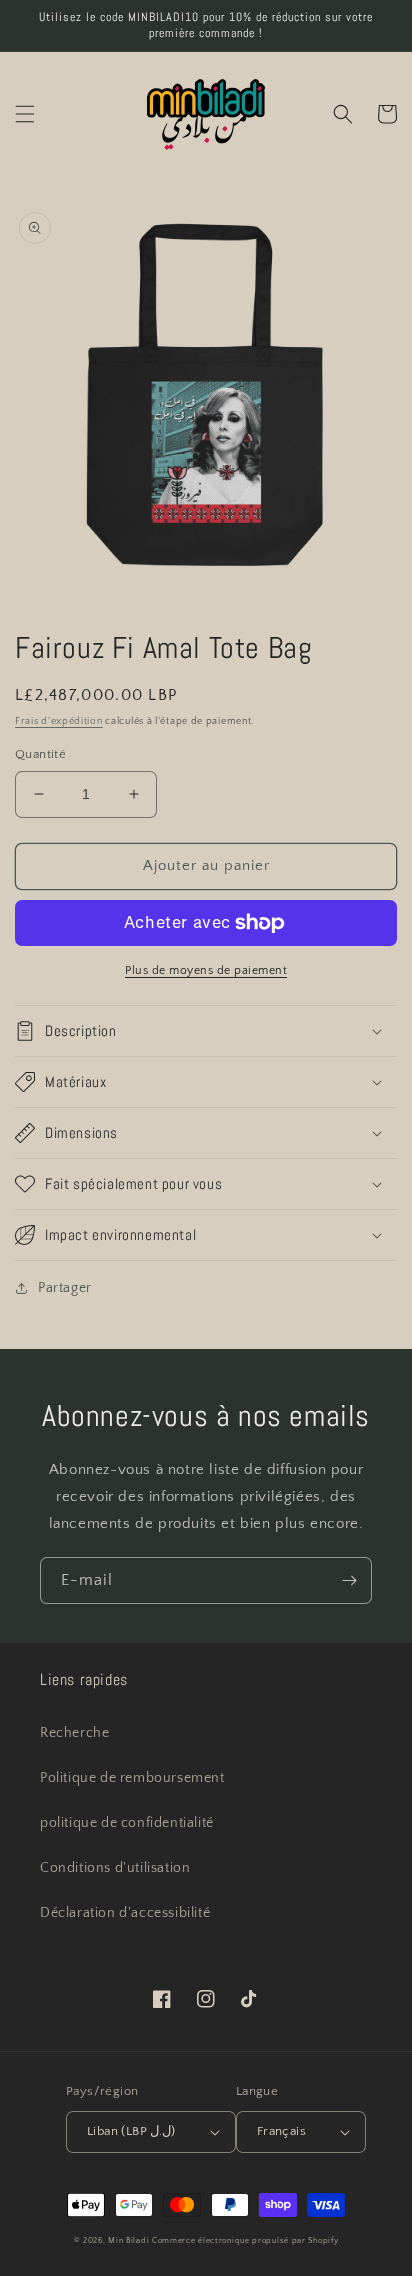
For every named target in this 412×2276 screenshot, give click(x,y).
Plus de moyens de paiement (206, 970)
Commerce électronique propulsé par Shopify (245, 2240)
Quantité (40, 754)
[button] (25, 114)
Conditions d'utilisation (115, 1868)
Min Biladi (128, 2240)
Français (281, 2131)
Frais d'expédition (59, 721)
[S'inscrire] (349, 1580)
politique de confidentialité (127, 1823)
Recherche (74, 1733)
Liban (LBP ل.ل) (131, 2131)
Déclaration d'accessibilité (125, 1913)
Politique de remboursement (132, 1778)
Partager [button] (65, 1288)
